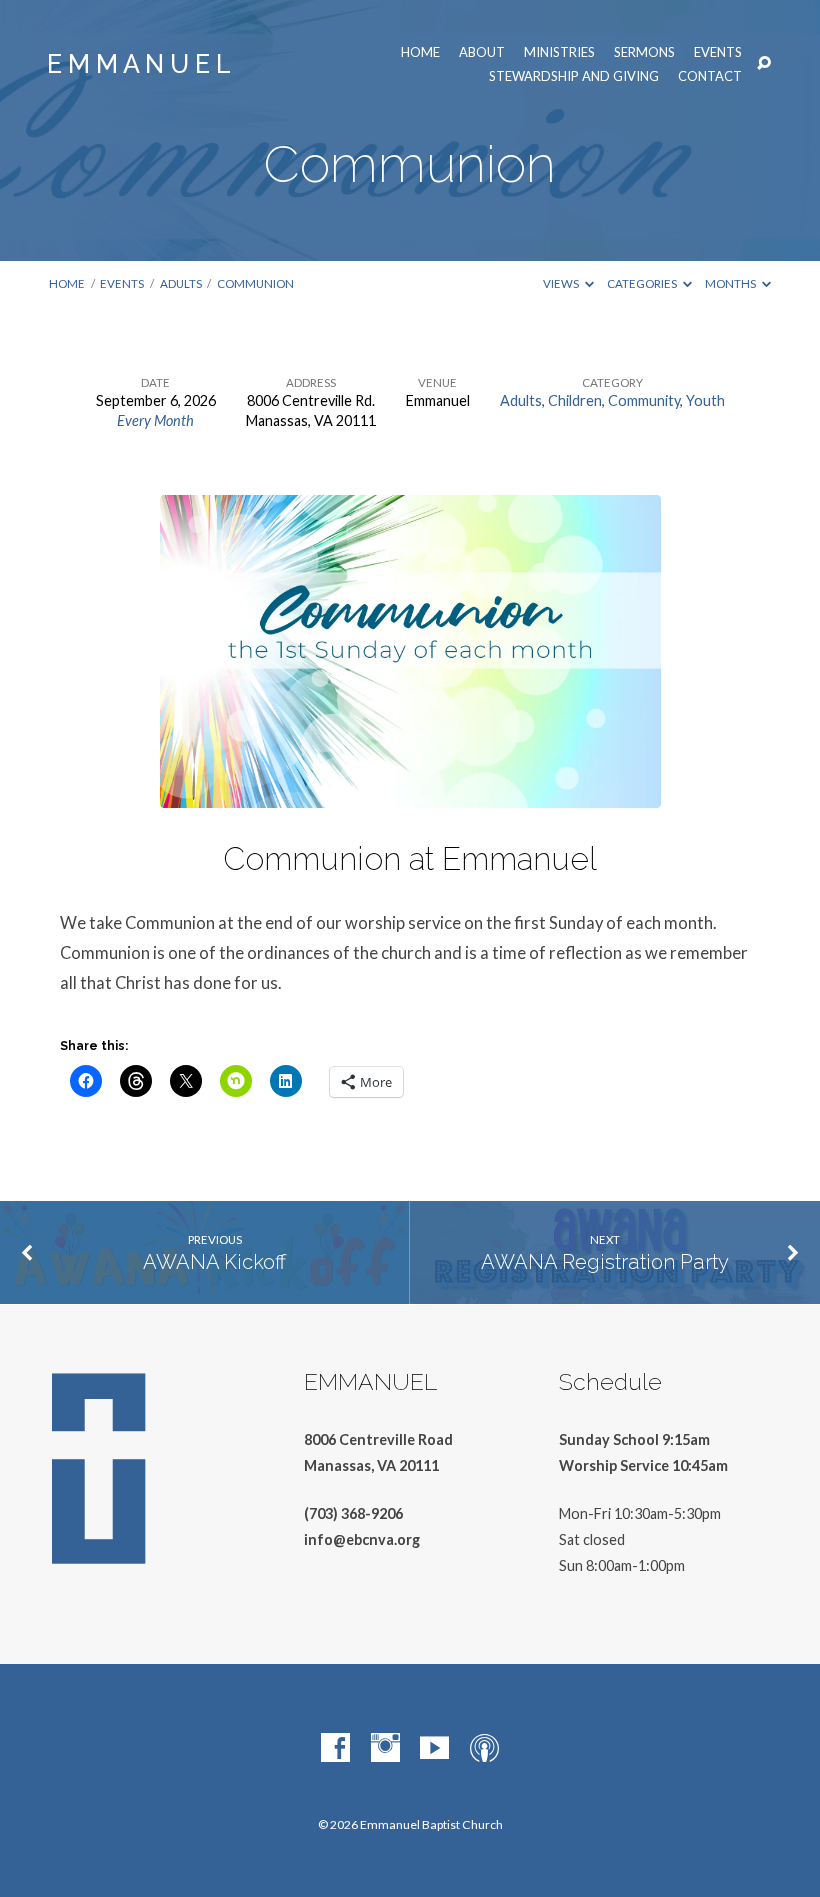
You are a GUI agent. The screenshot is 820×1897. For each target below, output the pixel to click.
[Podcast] (484, 1748)
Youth (705, 400)
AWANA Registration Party (605, 1262)
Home (420, 52)
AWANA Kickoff (214, 1262)
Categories (643, 283)
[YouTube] (434, 1748)
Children (575, 400)
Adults (181, 283)
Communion (255, 283)
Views (562, 283)
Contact (710, 76)
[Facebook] (335, 1748)
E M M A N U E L (139, 64)
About (482, 52)
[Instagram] (385, 1748)
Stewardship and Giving (574, 76)
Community (644, 400)
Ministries (559, 52)
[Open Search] (764, 64)
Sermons (644, 52)
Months (731, 283)
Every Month (155, 420)
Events (718, 52)
